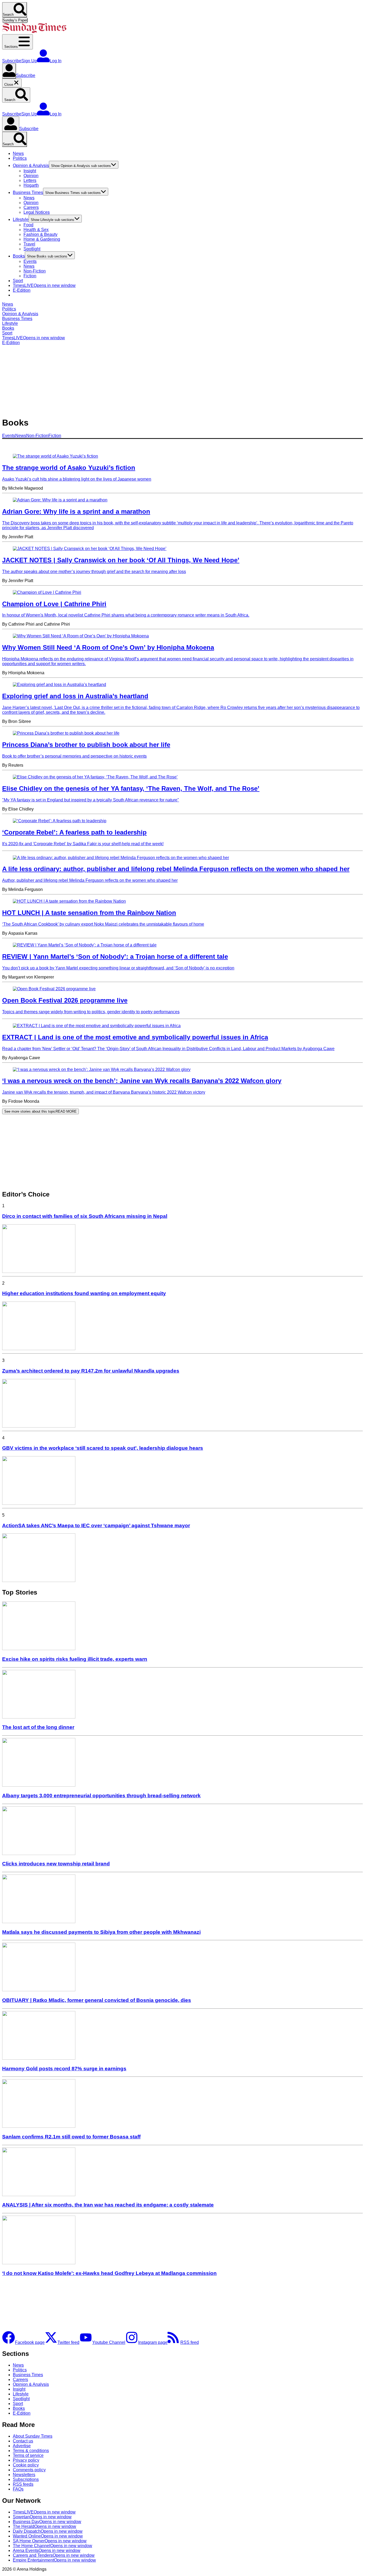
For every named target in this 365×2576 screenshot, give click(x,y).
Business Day (47, 2522)
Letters (30, 180)
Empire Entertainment (54, 2560)
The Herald (44, 2526)
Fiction (30, 276)
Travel (29, 244)
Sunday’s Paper (15, 20)
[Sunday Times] (34, 32)
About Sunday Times (33, 2436)
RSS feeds (23, 2484)
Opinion (31, 176)
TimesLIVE (44, 285)
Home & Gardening (42, 239)
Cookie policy (26, 2465)
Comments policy (29, 2470)
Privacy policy (26, 2460)
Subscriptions (26, 2479)
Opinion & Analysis (31, 165)
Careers (31, 207)
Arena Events (47, 2550)
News (18, 153)
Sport (18, 281)
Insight (30, 171)
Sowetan (42, 2517)
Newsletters (24, 2475)
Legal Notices (37, 212)
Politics (20, 158)
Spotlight (32, 249)
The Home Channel (53, 2546)
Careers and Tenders (54, 2555)
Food (28, 225)
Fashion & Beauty (40, 234)
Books (19, 256)
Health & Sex (36, 230)
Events (30, 261)
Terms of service (28, 2455)
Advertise (22, 2446)
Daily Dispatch (48, 2531)
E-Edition (22, 290)
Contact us (23, 2441)
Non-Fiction (35, 271)
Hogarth (31, 185)
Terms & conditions (31, 2451)
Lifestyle (21, 219)
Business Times (28, 192)
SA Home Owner (50, 2541)
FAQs (18, 2489)
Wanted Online (48, 2536)
